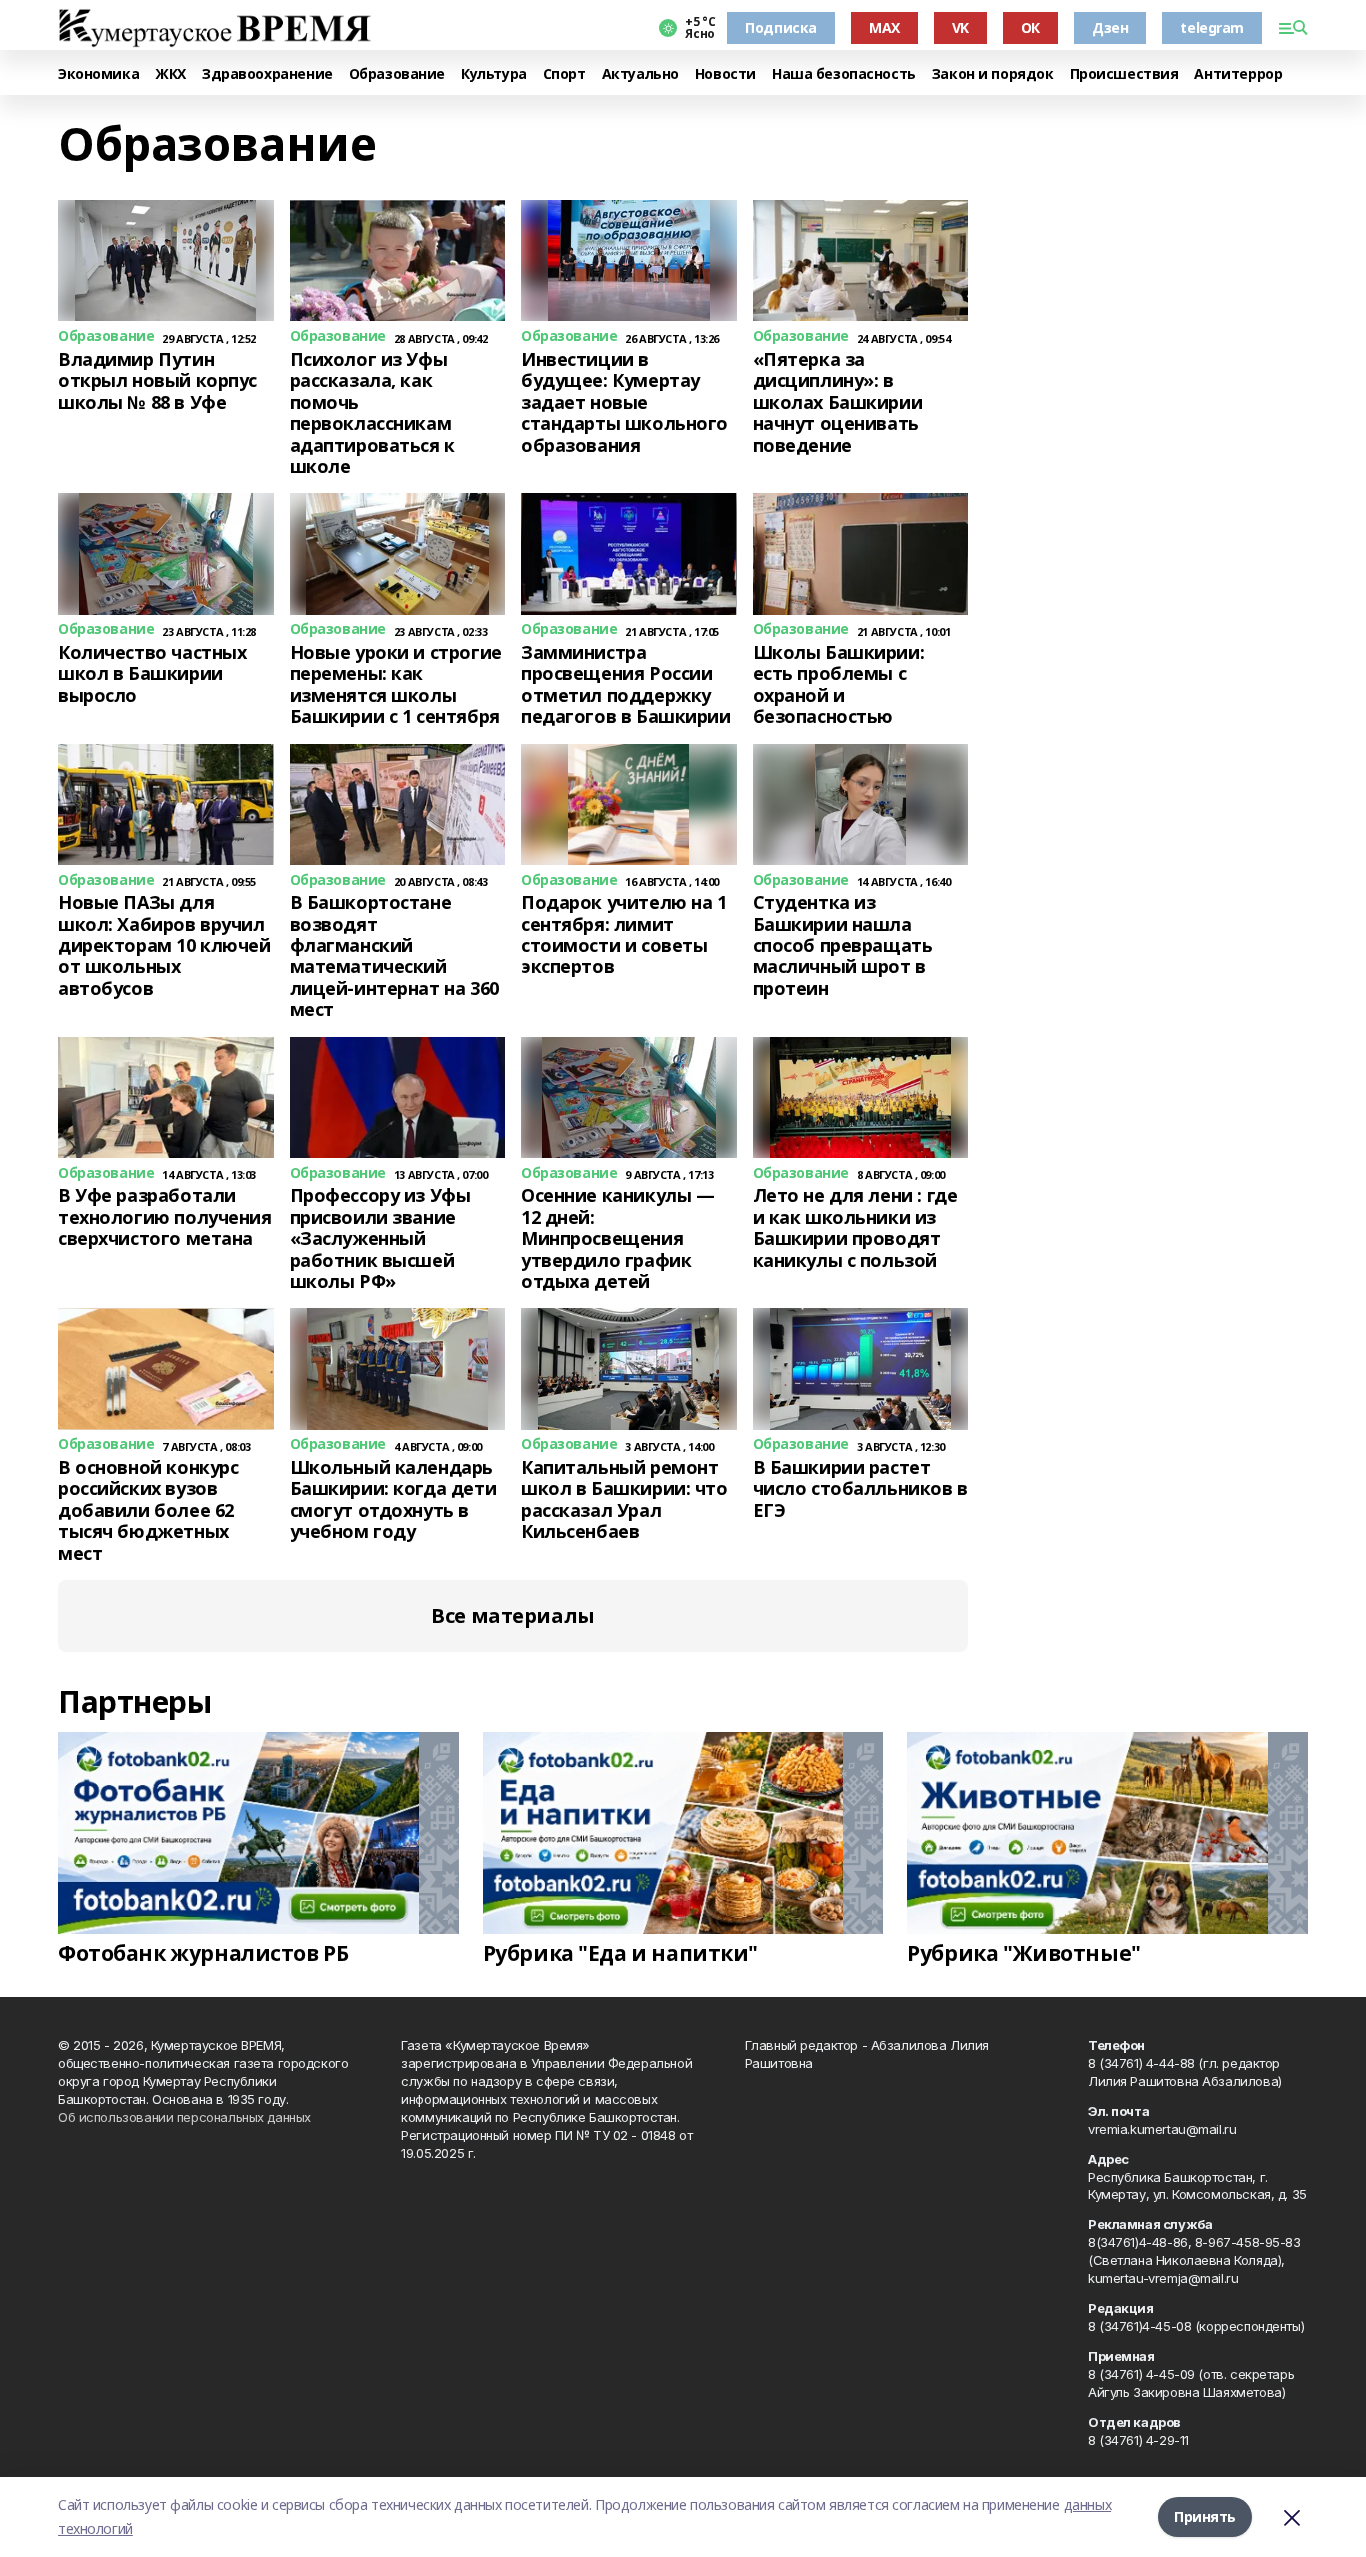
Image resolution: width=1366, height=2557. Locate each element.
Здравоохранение (267, 74)
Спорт (564, 74)
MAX (884, 27)
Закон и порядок (993, 74)
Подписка (781, 27)
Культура (494, 74)
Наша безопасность (844, 74)
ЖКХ (170, 74)
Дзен (1110, 27)
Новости (725, 74)
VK (960, 27)
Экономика (98, 74)
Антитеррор (1238, 74)
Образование (397, 74)
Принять (1205, 2516)
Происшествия (1124, 74)
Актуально (640, 74)
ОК (1030, 27)
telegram (1212, 27)
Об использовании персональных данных (184, 2117)
